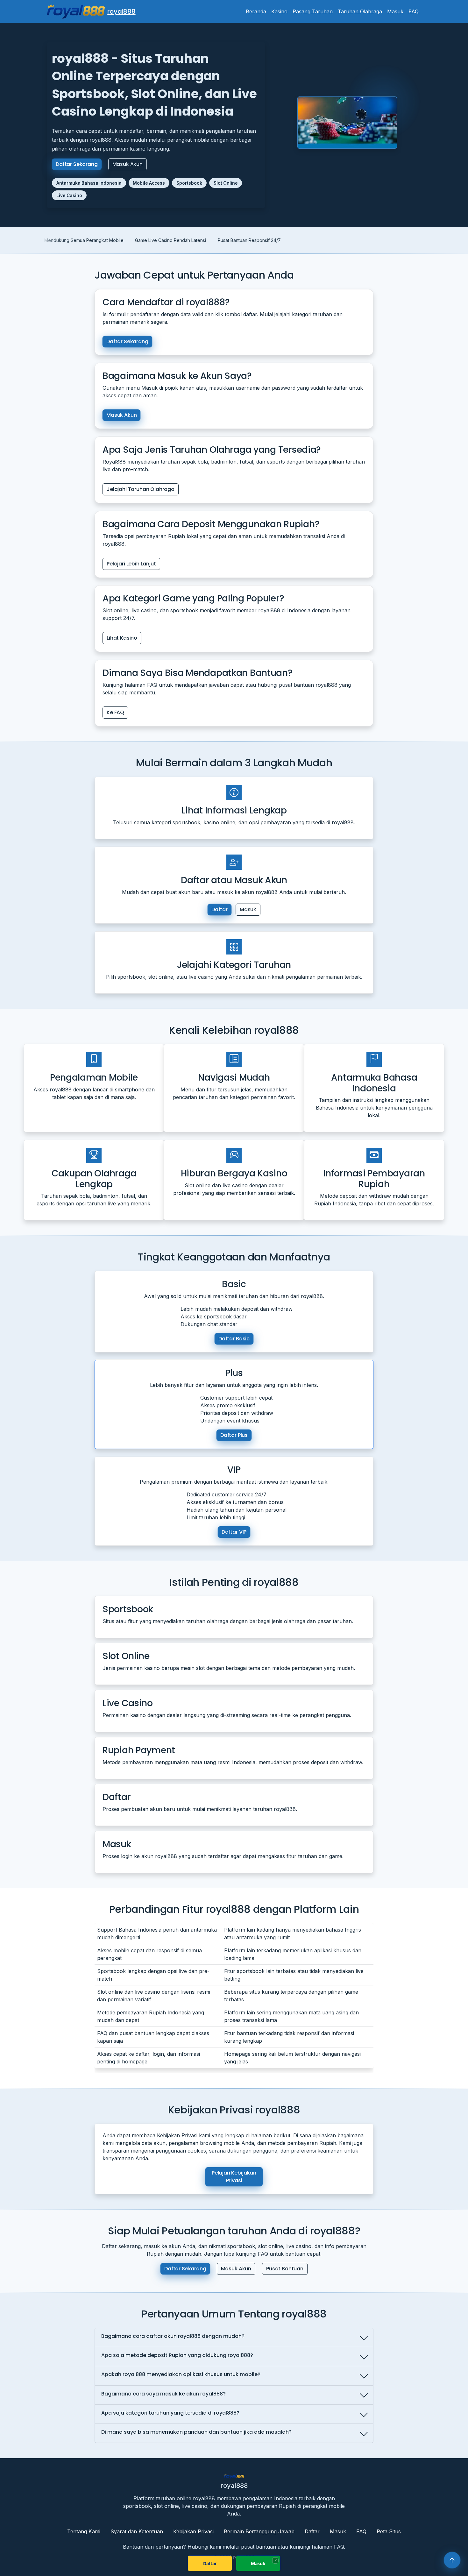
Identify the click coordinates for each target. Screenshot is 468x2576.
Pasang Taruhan (313, 11)
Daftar (220, 909)
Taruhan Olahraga (360, 11)
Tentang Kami (84, 2531)
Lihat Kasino (122, 638)
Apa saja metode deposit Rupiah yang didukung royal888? (177, 2355)
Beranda (256, 11)
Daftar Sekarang (77, 164)
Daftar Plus (234, 1435)
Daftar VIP (234, 1532)
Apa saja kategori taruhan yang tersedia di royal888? (170, 2413)
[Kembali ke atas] (452, 2560)
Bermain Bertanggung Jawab (259, 2531)
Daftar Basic (234, 1338)
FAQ (414, 11)
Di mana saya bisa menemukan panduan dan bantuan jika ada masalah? (196, 2432)
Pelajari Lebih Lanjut (131, 563)
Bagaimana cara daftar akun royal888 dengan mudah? (173, 2336)
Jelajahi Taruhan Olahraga (141, 489)
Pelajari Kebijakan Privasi (234, 2177)
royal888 (121, 11)
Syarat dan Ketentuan (137, 2531)
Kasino (279, 11)
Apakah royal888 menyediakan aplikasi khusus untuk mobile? (181, 2374)
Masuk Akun (128, 164)
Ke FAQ (115, 712)
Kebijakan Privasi (193, 2531)
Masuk (395, 11)
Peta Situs (389, 2531)
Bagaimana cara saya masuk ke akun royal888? (163, 2394)
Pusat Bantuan (285, 2269)
